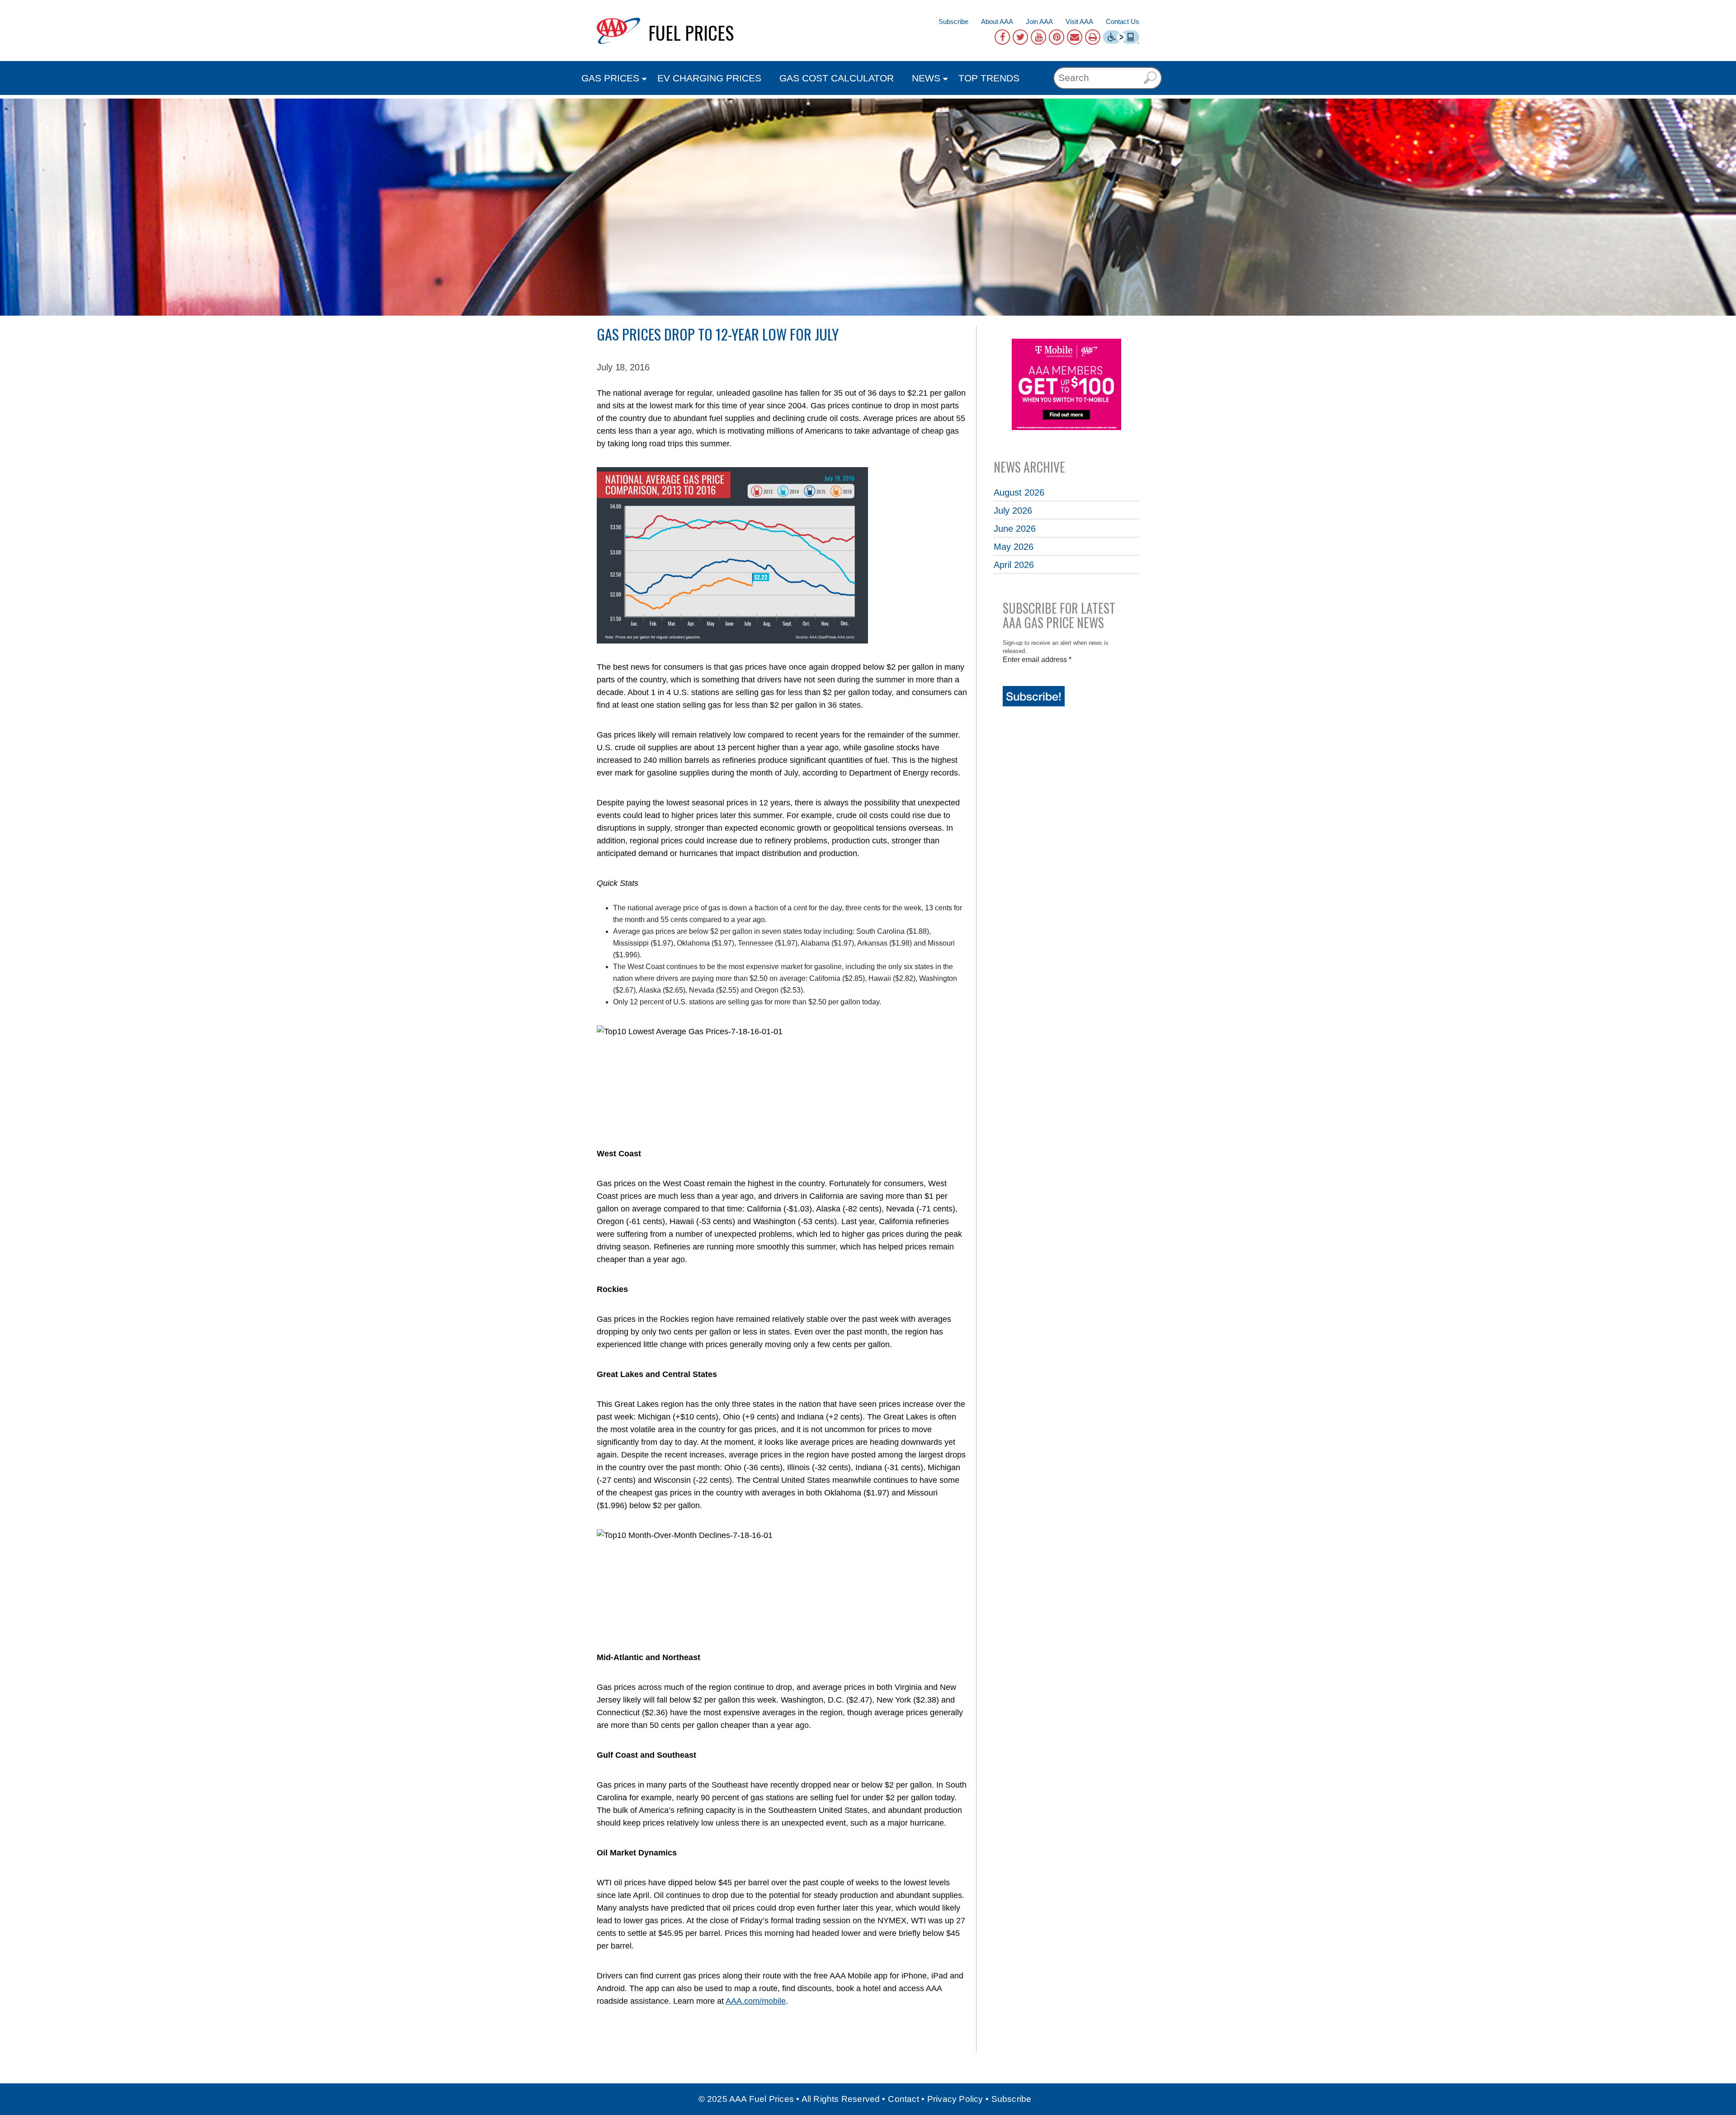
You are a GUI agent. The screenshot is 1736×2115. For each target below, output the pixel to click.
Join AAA (1039, 21)
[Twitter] (1020, 37)
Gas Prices (610, 78)
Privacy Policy (955, 2099)
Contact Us (1123, 21)
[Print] (1093, 37)
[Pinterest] (1057, 37)
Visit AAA (1079, 21)
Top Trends (989, 78)
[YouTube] (1038, 37)
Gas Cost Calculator (837, 78)
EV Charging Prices (709, 78)
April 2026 (1014, 565)
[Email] (1075, 37)
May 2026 (1014, 547)
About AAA (997, 21)
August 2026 (1019, 492)
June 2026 (1015, 529)
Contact (903, 2099)
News (926, 78)
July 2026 (1013, 511)
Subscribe (953, 21)
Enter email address (1037, 660)
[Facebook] (1002, 37)
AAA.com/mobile (756, 2001)
